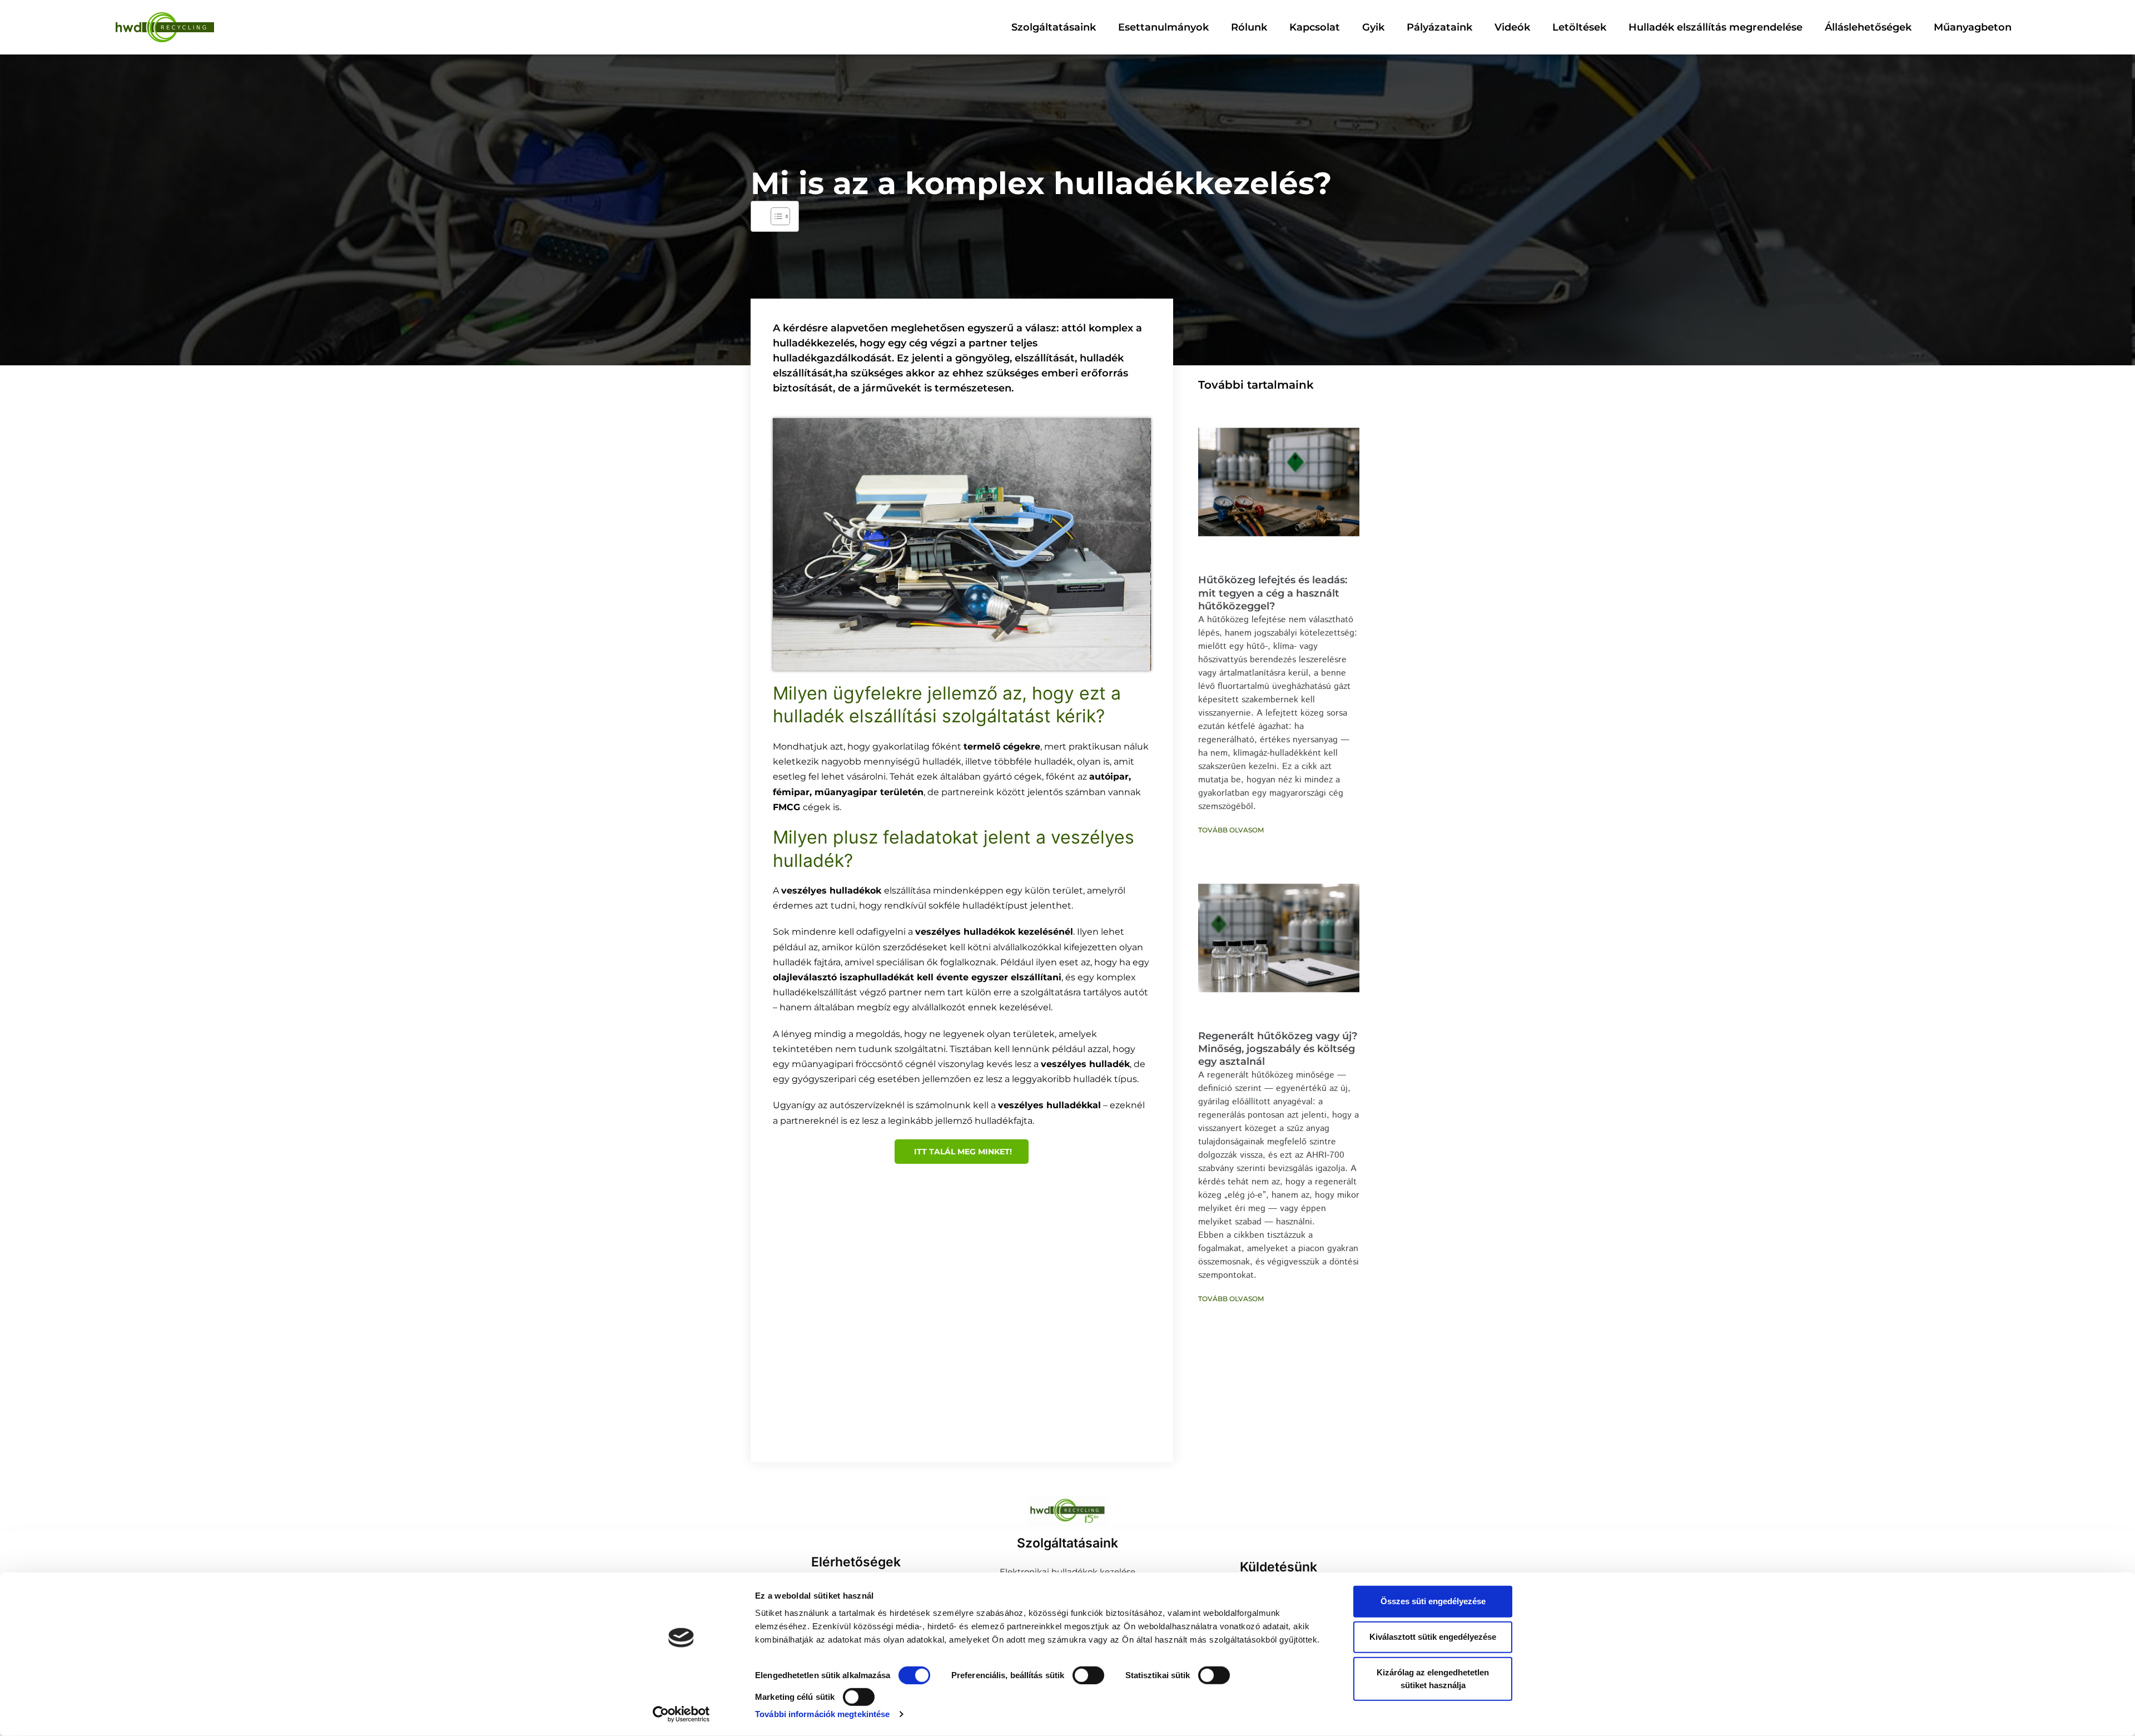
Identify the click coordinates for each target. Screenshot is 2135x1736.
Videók (1512, 27)
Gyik (1373, 27)
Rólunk (1249, 27)
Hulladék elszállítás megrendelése (1716, 27)
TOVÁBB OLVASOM (1231, 830)
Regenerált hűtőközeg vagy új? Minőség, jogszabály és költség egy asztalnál (1278, 1049)
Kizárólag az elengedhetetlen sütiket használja (1433, 1679)
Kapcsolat (1315, 27)
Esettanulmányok (1163, 27)
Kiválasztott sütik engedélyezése (1433, 1637)
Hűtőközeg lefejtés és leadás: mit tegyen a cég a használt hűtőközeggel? (1273, 593)
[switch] (1088, 1675)
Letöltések (1579, 27)
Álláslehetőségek (1868, 27)
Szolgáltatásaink (1054, 27)
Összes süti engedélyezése (1433, 1601)
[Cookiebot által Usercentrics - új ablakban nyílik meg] (681, 1714)
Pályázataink (1439, 27)
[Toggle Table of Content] (775, 216)
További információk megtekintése (822, 1714)
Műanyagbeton (1973, 27)
